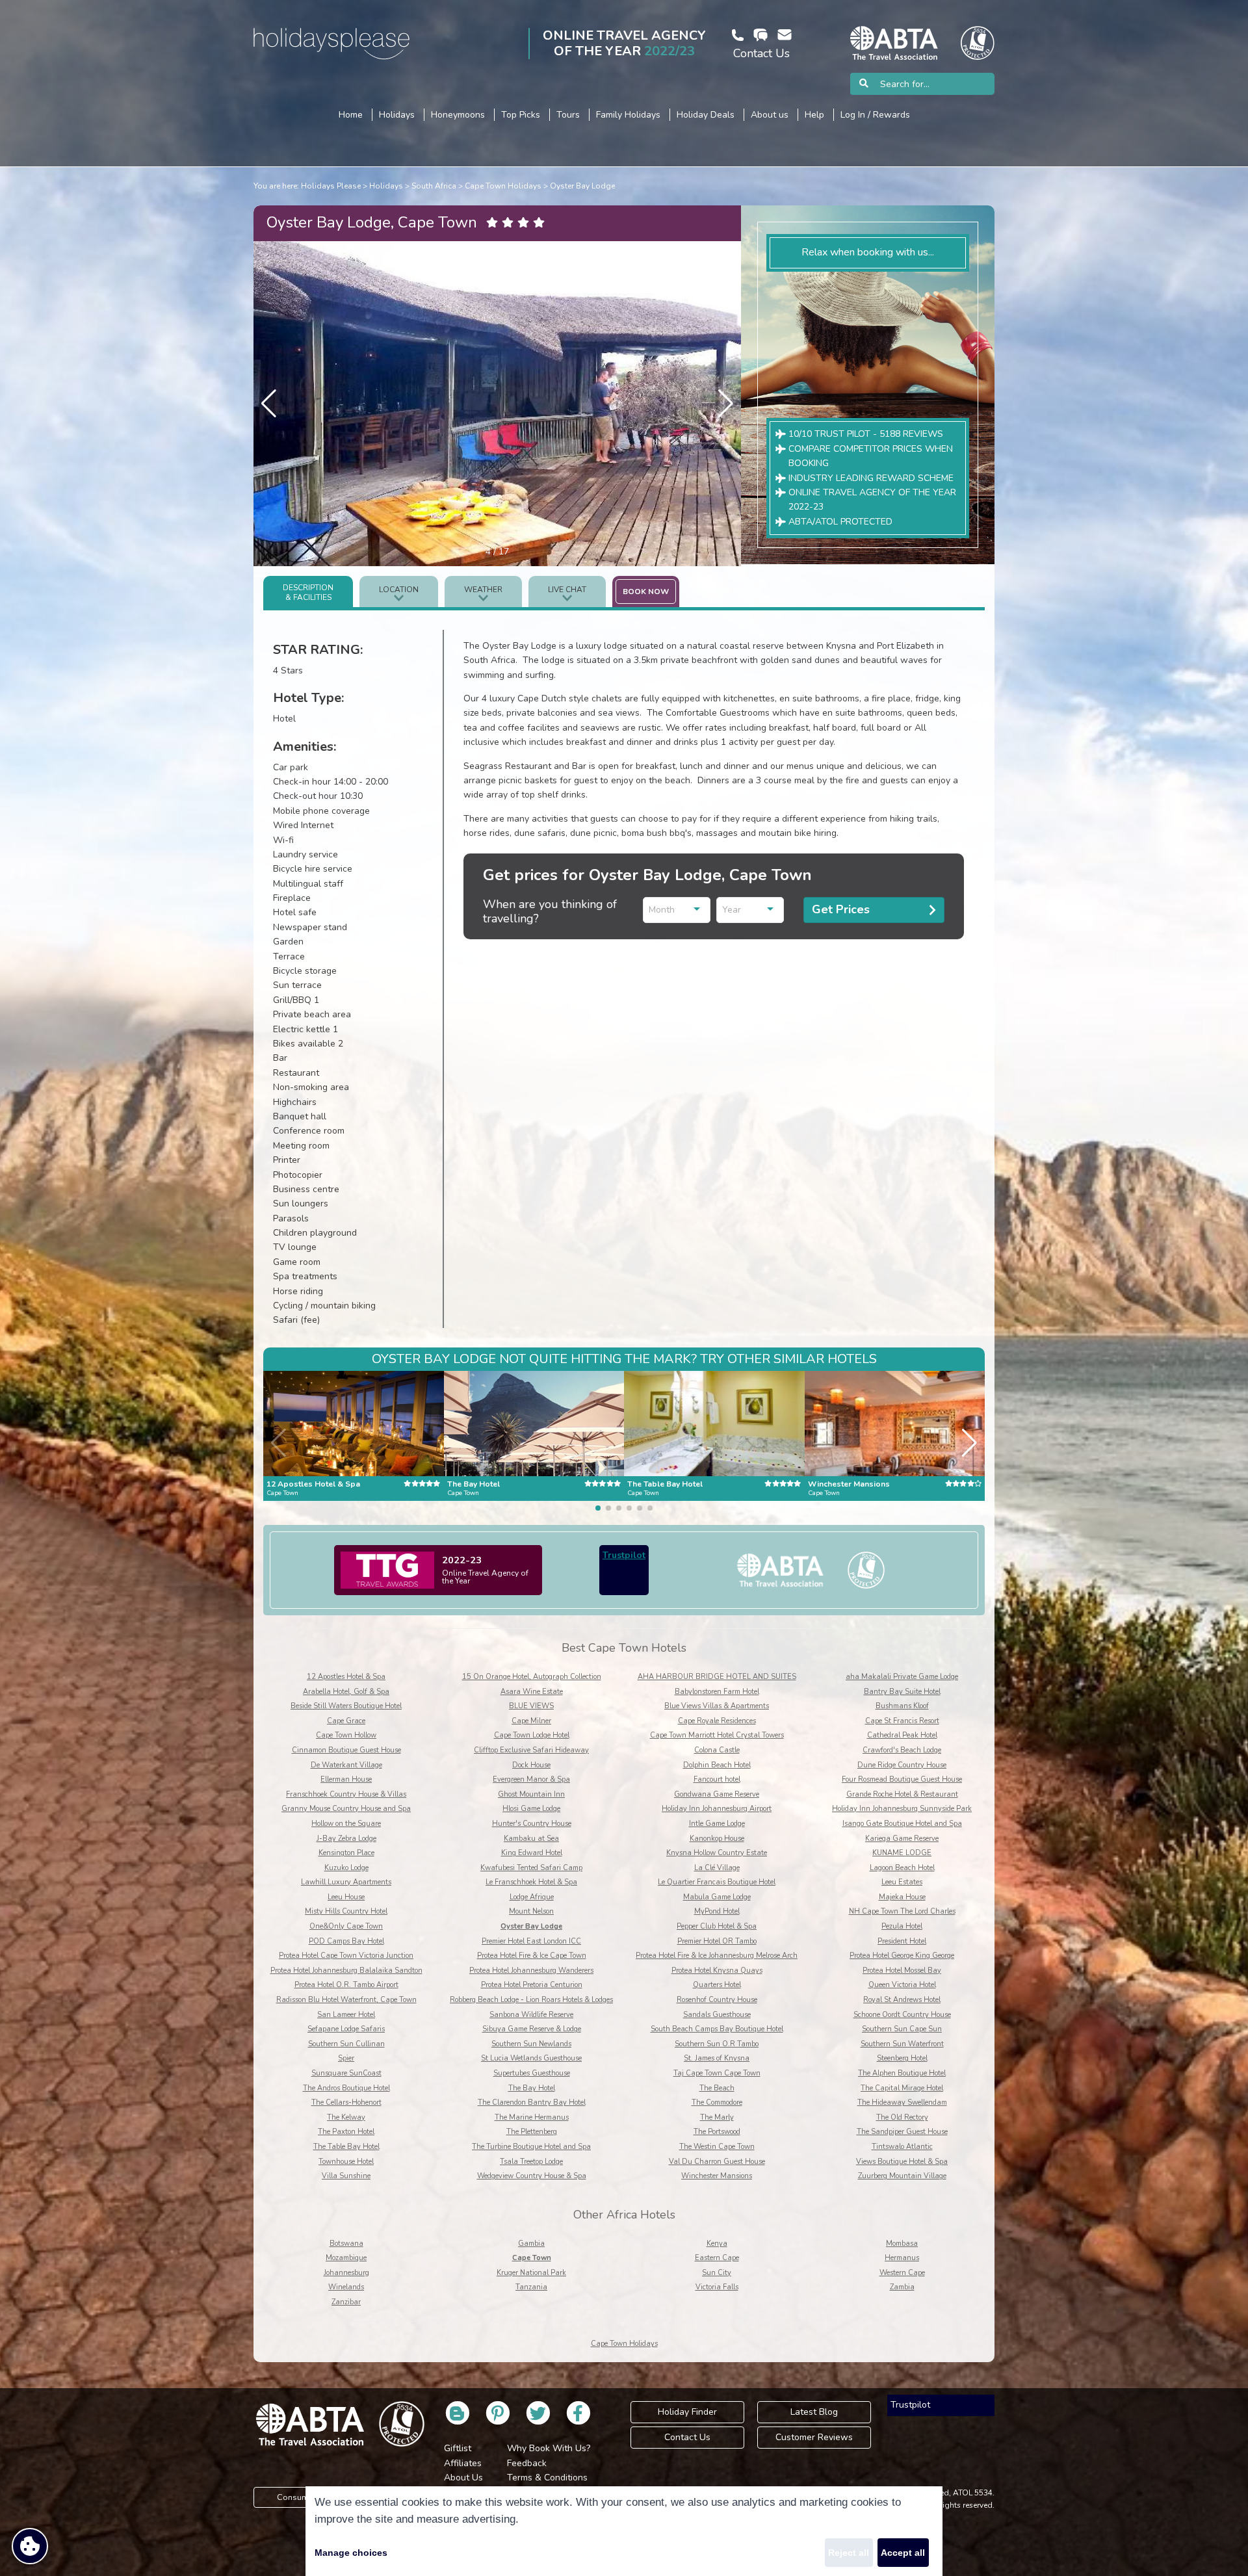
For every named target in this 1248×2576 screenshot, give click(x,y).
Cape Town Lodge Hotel (532, 1735)
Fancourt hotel (717, 1779)
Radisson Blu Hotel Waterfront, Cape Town (346, 2000)
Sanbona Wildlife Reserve (531, 2015)
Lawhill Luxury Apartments (346, 1882)
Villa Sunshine (346, 2176)
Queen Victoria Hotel (902, 1985)
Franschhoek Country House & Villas (346, 1794)
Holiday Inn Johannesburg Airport (717, 1809)
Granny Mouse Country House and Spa (346, 1809)
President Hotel (902, 1941)
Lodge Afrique (532, 1897)
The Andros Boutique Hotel (346, 2088)
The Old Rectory (902, 2117)
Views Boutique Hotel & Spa (902, 2162)
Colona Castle (717, 1750)
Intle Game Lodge (717, 1824)
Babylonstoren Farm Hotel (717, 1692)
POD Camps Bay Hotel (346, 1941)
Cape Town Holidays (503, 186)
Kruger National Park (531, 2273)
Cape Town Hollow (346, 1735)
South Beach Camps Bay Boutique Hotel (717, 2029)
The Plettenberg (532, 2132)
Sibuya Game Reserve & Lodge (532, 2029)
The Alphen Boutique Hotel (902, 2073)
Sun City (717, 2273)
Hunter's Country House (532, 1824)
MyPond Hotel (717, 1911)
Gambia (531, 2244)
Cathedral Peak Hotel (902, 1735)
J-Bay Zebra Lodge (346, 1839)
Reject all (849, 2553)
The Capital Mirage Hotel (902, 2088)
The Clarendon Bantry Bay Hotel (532, 2102)
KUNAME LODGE (902, 1853)
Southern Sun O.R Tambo (717, 2044)
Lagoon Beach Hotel (902, 1868)
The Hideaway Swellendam (902, 2102)
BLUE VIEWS (531, 1706)
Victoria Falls (717, 2287)
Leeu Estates (902, 1882)
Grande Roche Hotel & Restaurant (902, 1794)
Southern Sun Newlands (531, 2044)
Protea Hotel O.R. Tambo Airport (346, 1985)
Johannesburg (346, 2273)
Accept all (903, 2553)
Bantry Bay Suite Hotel (902, 1692)
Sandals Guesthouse (717, 2015)
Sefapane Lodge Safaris (346, 2029)
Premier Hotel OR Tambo (717, 1941)
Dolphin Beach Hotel (717, 1765)
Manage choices (351, 2553)
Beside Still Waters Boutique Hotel (346, 1706)
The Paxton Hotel (346, 2132)
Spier (346, 2058)
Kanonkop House (717, 1839)
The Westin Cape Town (717, 2147)
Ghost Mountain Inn (531, 1794)
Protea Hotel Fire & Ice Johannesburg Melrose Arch (717, 1956)
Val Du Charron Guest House (717, 2162)
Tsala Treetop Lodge (531, 2162)
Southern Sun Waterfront (902, 2044)
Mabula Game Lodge (717, 1897)
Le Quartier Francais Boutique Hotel (717, 1882)
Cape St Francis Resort (902, 1721)
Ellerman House (346, 1779)
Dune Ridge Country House (902, 1765)
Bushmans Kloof (902, 1706)
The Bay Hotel (532, 2088)
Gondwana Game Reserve (717, 1794)
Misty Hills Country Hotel (346, 1911)
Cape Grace (346, 1721)
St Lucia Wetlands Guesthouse (531, 2058)
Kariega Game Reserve (902, 1839)
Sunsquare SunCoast (346, 2073)
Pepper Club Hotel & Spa (717, 1926)
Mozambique (346, 2258)
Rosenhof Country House (717, 2000)
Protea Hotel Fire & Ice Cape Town (532, 1956)
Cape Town (532, 2258)
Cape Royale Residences (717, 1721)
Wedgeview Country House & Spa (532, 2176)
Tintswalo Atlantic (902, 2147)
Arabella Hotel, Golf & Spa (346, 1692)
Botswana (346, 2244)
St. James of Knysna (717, 2058)
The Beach (717, 2088)
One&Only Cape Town (346, 1926)
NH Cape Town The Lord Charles (902, 1911)
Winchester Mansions (717, 2176)
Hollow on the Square (346, 1824)
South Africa (434, 186)
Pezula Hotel (902, 1926)
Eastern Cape (717, 2258)
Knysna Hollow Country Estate (717, 1853)
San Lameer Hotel (346, 2015)
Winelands (346, 2287)
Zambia (902, 2287)
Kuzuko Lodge (346, 1868)
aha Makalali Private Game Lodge (902, 1677)
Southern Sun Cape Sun (902, 2029)
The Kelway (346, 2117)
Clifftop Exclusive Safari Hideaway (531, 1750)
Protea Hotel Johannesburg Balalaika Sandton (346, 1971)
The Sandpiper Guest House (902, 2132)
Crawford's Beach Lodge (902, 1750)
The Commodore (717, 2102)
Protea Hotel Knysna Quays (717, 1971)
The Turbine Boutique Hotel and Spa (531, 2147)
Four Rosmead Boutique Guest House (902, 1779)
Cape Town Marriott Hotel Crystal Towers (717, 1735)
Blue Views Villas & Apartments (717, 1706)
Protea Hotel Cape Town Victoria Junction (346, 1956)
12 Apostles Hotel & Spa (346, 1677)
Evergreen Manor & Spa (531, 1779)
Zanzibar (346, 2302)
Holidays (386, 186)
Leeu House (346, 1897)
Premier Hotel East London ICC (531, 1941)
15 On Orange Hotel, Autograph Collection (532, 1677)
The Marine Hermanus (532, 2117)
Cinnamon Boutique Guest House (346, 1750)
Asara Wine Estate (532, 1692)
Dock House (531, 1765)
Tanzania (531, 2287)
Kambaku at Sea (531, 1839)
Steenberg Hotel (902, 2058)
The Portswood (717, 2132)
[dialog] (624, 2531)
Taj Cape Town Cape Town (717, 2073)
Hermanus (902, 2258)
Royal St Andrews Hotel (902, 2000)
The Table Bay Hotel (346, 2147)
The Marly (717, 2117)
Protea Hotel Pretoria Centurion (532, 1985)
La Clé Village (717, 1868)
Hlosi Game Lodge (531, 1809)
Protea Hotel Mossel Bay (902, 1971)
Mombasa (902, 2244)
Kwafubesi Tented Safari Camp (531, 1868)
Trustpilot (624, 1555)
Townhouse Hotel (346, 2162)
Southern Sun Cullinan (346, 2044)
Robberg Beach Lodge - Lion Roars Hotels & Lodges (531, 2000)
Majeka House (902, 1897)
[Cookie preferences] (30, 2546)
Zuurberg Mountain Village (902, 2176)
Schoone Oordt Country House (902, 2015)
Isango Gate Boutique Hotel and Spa (902, 1824)
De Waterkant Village (346, 1765)
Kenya (717, 2244)
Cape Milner (531, 1721)
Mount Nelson (531, 1911)
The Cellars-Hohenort (346, 2102)
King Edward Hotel (532, 1853)
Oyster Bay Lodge (582, 186)
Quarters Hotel (717, 1985)
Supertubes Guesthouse (532, 2073)
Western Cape (902, 2273)
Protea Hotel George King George (902, 1956)
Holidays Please (331, 186)
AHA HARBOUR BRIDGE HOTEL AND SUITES (717, 1677)
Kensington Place (346, 1853)
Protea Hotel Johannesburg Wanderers (531, 1971)
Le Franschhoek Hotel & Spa (531, 1882)
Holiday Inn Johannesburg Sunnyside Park (902, 1809)
